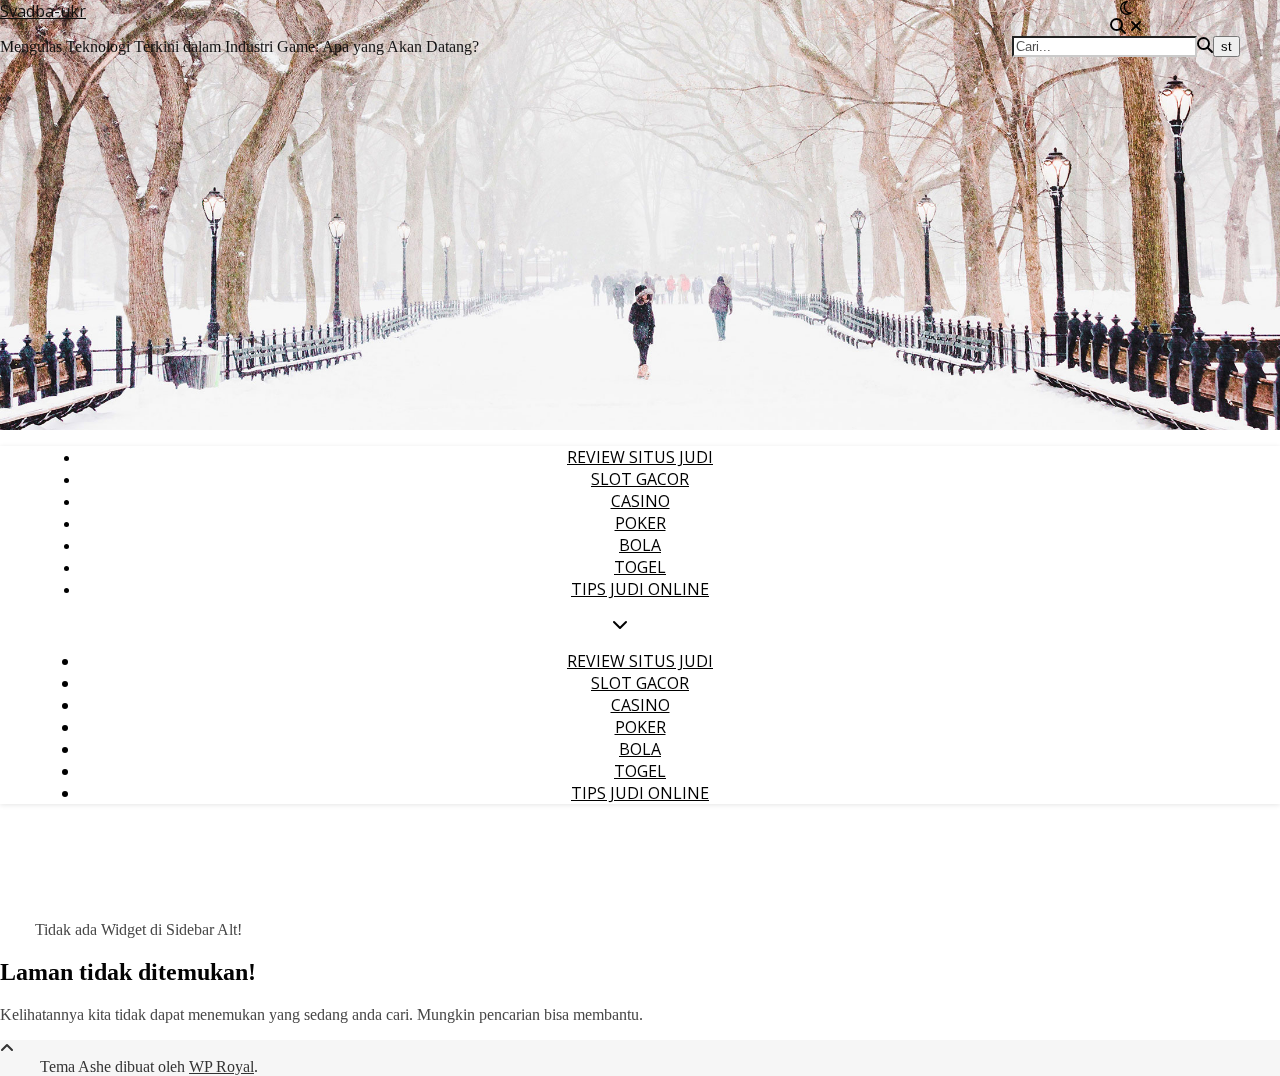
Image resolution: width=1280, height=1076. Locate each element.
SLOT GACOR (640, 479)
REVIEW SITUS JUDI (640, 457)
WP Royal (221, 1066)
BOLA (640, 545)
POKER (640, 523)
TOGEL (640, 567)
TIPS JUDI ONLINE (640, 589)
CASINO (640, 501)
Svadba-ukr (43, 11)
